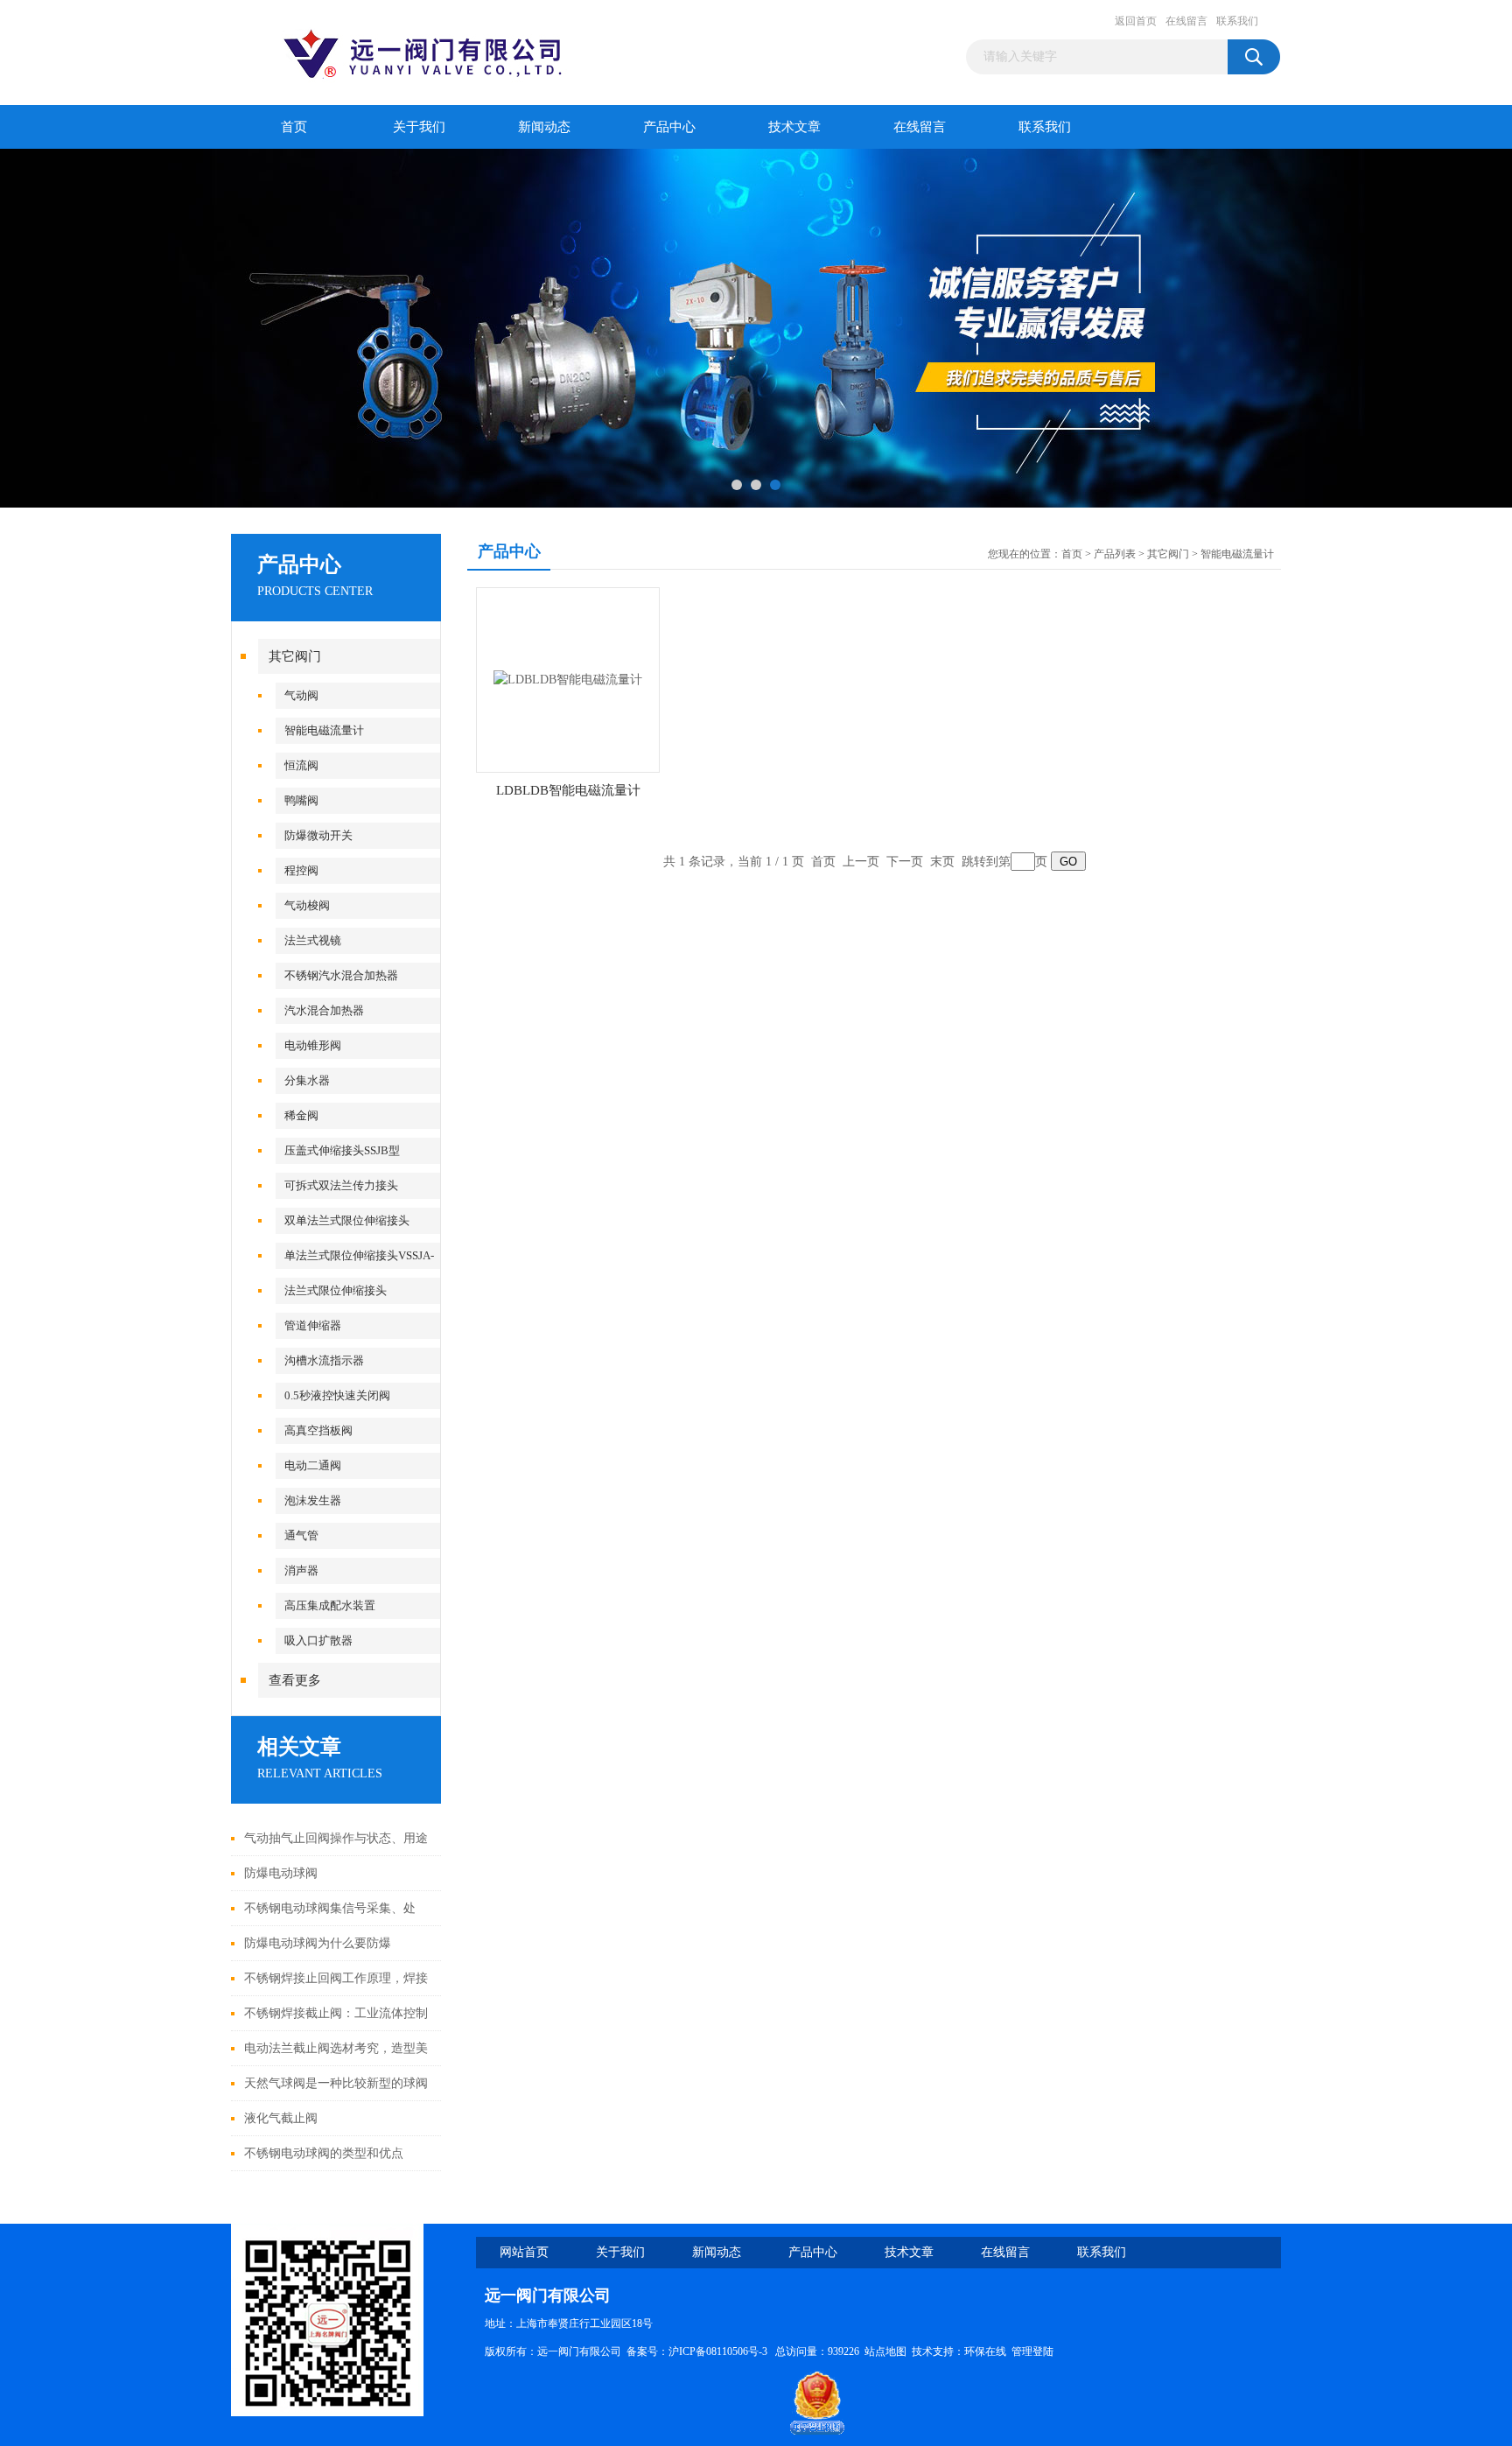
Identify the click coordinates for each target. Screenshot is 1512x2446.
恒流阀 (301, 765)
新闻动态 (544, 127)
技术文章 (794, 127)
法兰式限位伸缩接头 (336, 1290)
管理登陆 (1032, 2351)
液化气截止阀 (281, 2118)
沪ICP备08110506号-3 (719, 2351)
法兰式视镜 (313, 940)
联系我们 (1237, 21)
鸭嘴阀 (301, 800)
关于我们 (419, 127)
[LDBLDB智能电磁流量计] (568, 679)
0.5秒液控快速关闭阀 (337, 1395)
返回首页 (1136, 21)
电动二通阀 (313, 1465)
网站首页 (524, 2252)
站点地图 (885, 2351)
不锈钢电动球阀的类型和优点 (324, 2153)
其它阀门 (295, 656)
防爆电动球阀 (281, 1873)
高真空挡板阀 (318, 1430)
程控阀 (301, 870)
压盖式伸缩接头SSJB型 (342, 1150)
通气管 (301, 1535)
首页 (294, 127)
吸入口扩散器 (318, 1640)
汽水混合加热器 (324, 1010)
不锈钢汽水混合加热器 (341, 975)
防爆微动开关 (318, 835)
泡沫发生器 (313, 1500)
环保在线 (985, 2351)
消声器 (301, 1570)
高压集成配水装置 (330, 1605)
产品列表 (1115, 554)
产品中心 (669, 127)
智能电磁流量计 (324, 730)
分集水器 (307, 1080)
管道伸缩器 (313, 1325)
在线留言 (1186, 21)
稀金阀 (301, 1115)
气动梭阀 (307, 905)
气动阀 (301, 695)
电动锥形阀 (313, 1045)
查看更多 (295, 1680)
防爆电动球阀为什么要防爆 (318, 1943)
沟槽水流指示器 (324, 1360)
